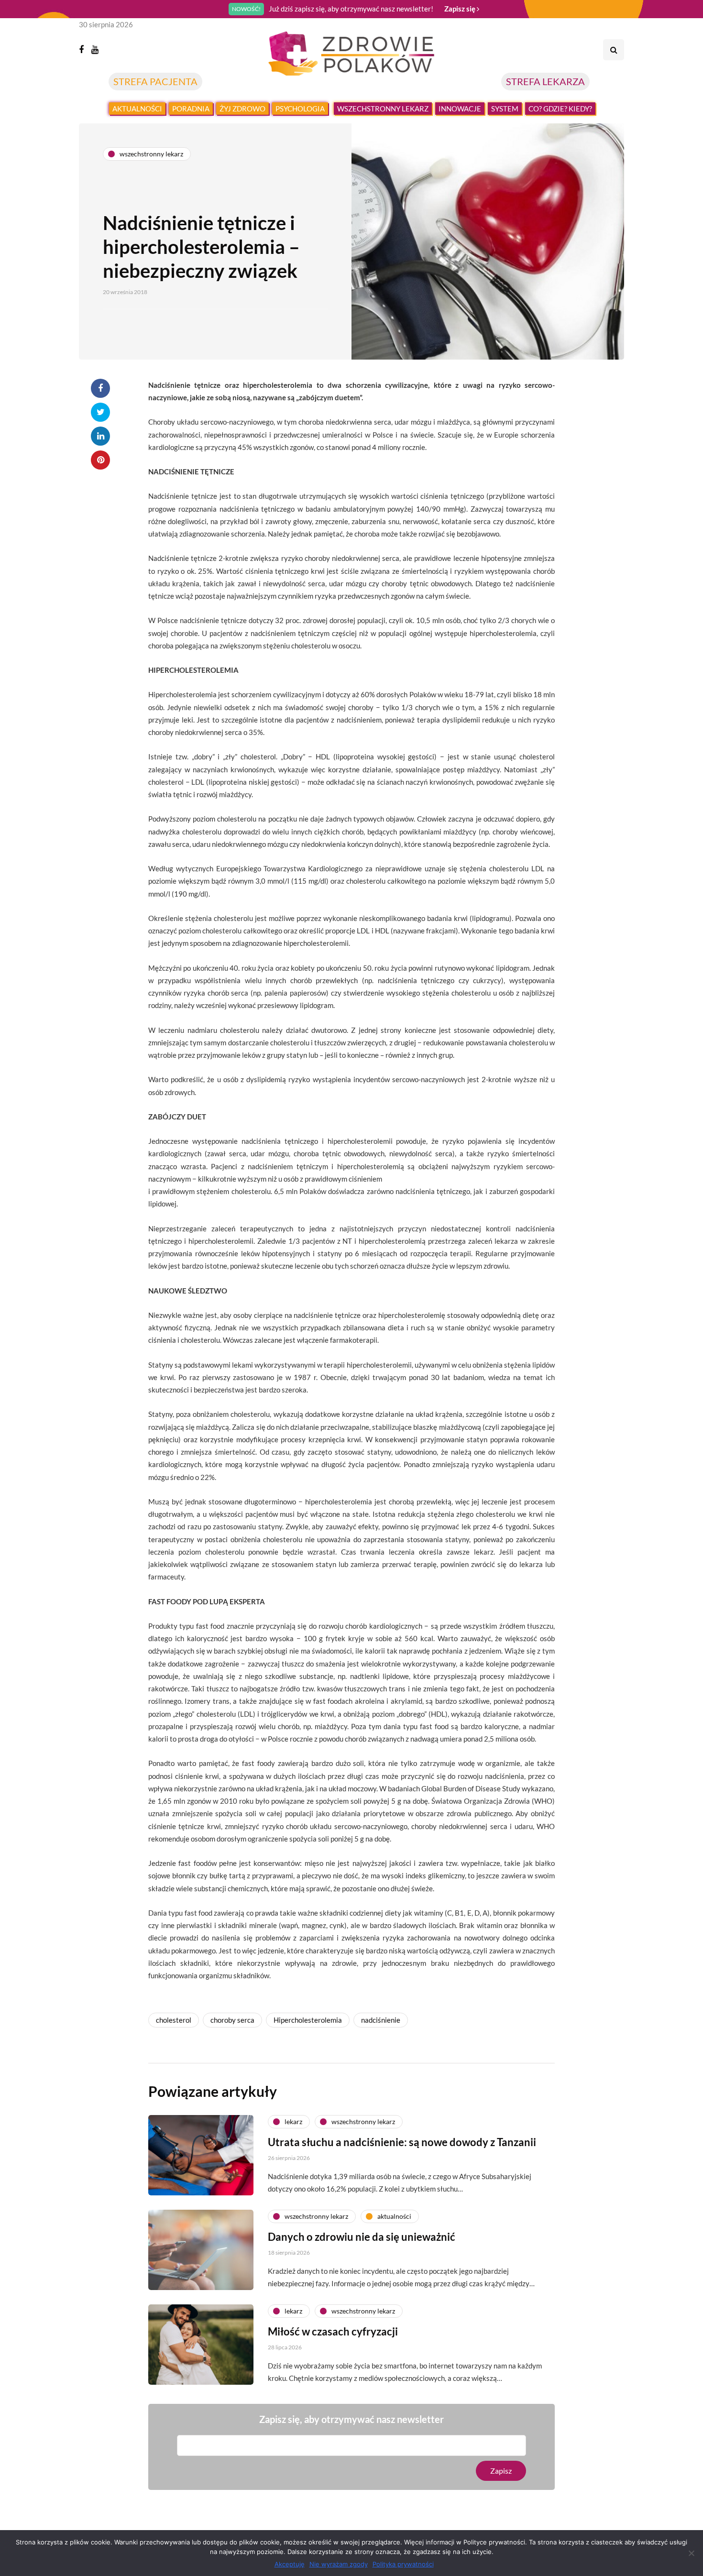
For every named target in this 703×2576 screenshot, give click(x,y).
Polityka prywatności (403, 2564)
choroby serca (232, 2020)
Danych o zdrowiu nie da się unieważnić (362, 2237)
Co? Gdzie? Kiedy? (560, 109)
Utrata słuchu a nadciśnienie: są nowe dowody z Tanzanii (402, 2142)
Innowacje (460, 109)
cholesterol (174, 2020)
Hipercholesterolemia (308, 2020)
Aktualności (137, 109)
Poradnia (191, 109)
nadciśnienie (381, 2020)
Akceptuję (290, 2564)
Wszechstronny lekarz (383, 109)
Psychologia (300, 109)
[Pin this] (100, 460)
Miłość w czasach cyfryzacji (333, 2331)
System (505, 109)
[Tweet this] (100, 412)
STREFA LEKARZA (545, 81)
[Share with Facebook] (100, 388)
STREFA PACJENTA (155, 81)
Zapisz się (461, 9)
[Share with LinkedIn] (100, 436)
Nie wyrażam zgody (339, 2564)
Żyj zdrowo (242, 109)
